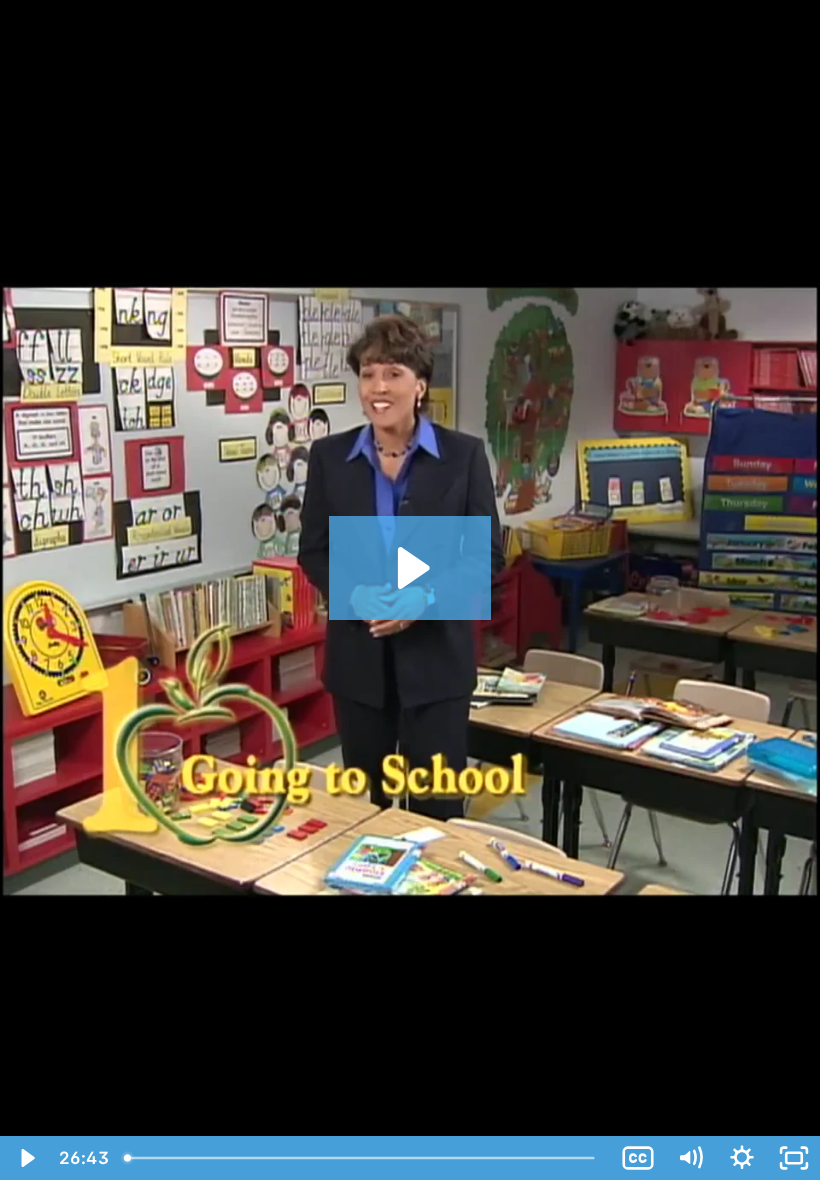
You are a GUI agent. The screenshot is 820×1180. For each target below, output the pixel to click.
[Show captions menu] (638, 1158)
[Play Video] (26, 1158)
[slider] (363, 1158)
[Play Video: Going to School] (410, 568)
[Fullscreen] (794, 1158)
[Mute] (690, 1158)
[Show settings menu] (742, 1158)
